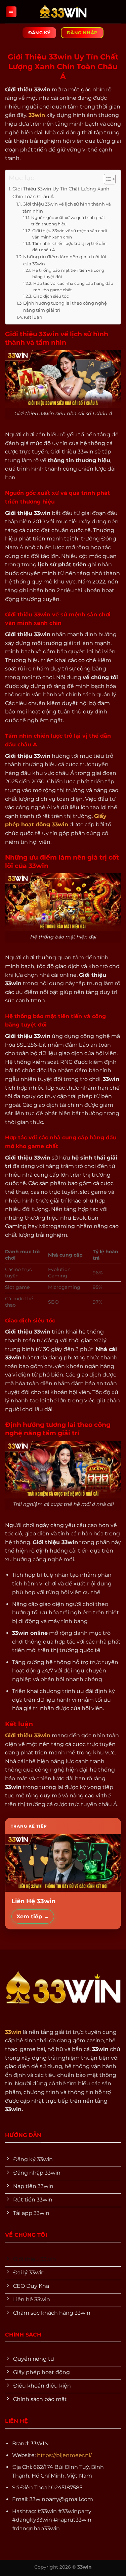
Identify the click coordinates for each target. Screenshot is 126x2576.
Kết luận (33, 317)
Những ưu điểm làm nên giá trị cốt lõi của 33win (65, 260)
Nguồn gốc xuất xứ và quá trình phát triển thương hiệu (68, 221)
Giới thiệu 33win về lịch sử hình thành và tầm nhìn (67, 207)
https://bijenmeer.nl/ (64, 2455)
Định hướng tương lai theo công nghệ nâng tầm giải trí (65, 307)
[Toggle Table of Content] (106, 179)
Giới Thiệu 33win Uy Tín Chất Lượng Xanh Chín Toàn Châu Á (61, 193)
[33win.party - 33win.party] (63, 12)
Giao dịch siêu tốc (51, 296)
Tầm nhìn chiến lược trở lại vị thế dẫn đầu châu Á (69, 247)
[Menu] (11, 12)
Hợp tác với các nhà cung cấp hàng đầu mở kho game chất (73, 287)
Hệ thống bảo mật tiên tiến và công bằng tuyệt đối (68, 274)
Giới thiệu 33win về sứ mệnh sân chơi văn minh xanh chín (70, 234)
